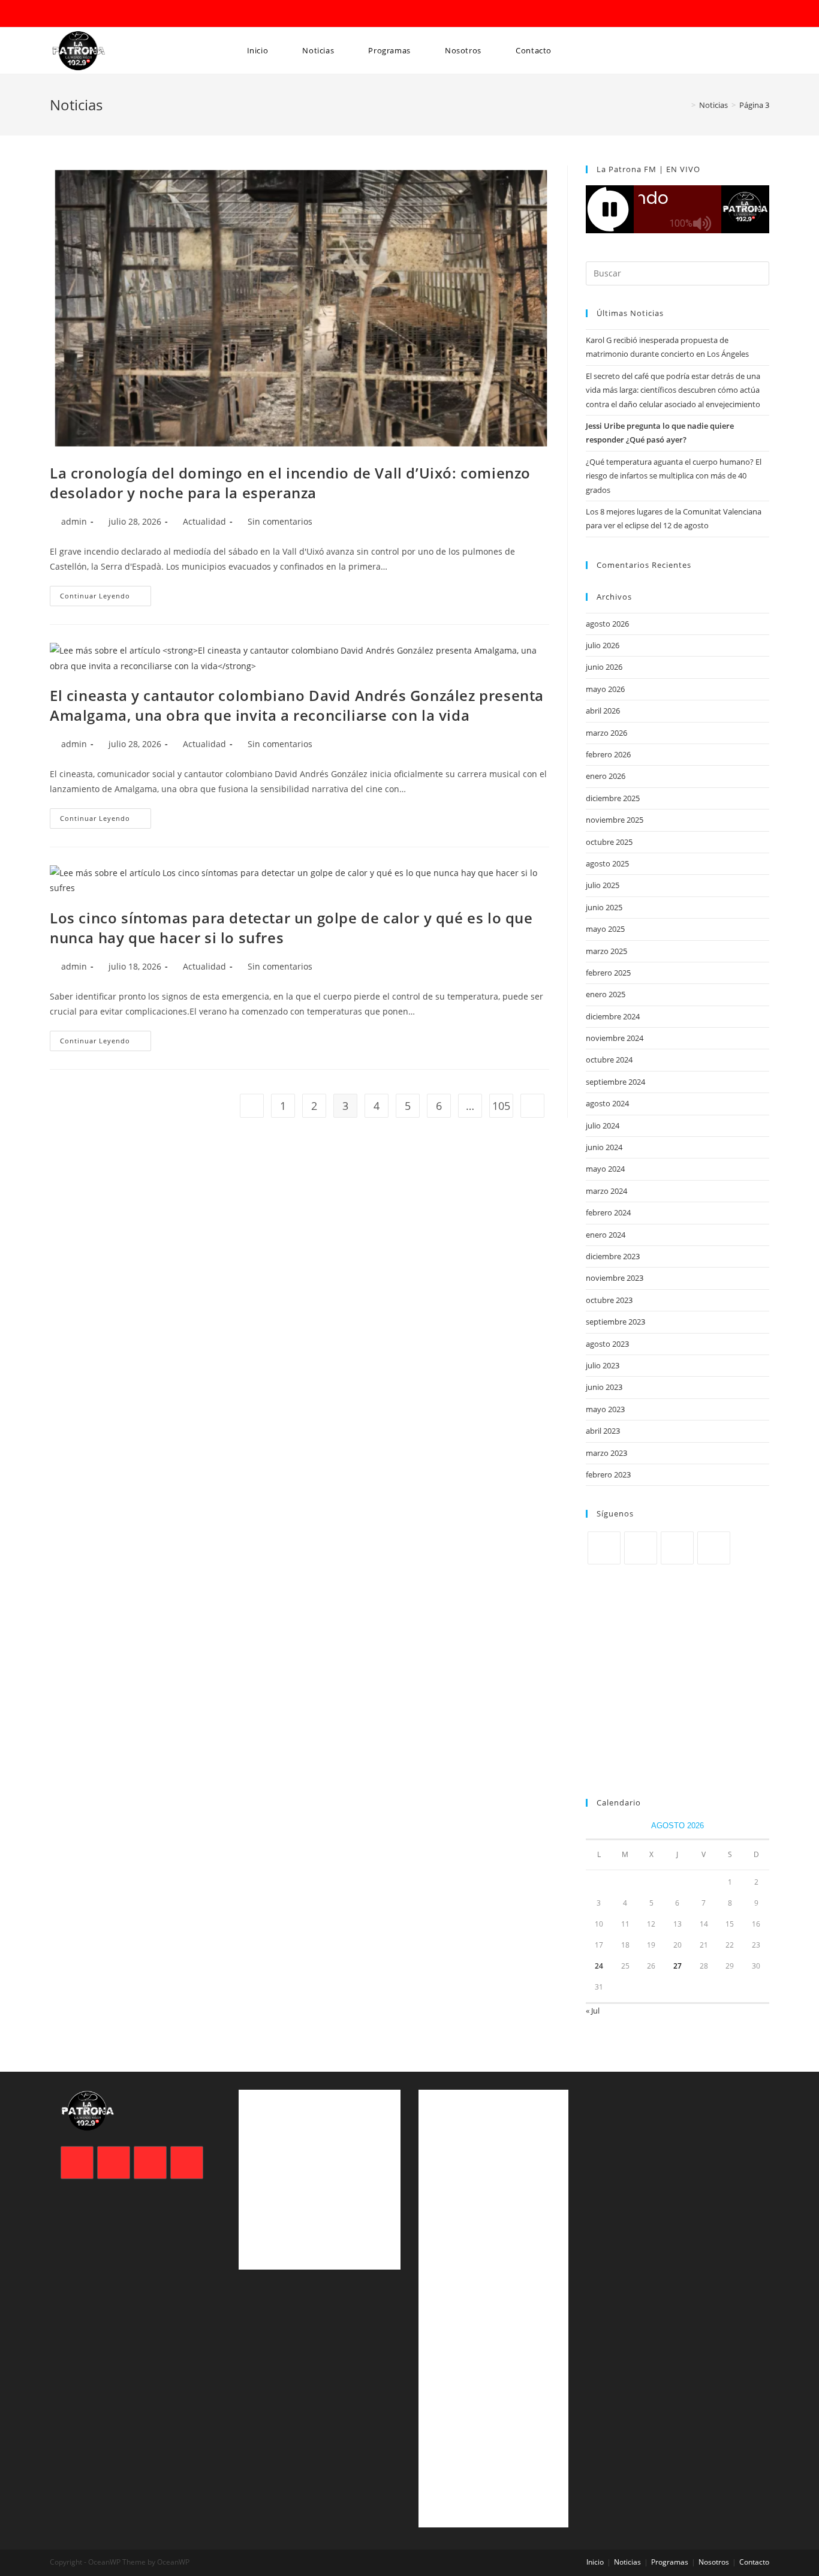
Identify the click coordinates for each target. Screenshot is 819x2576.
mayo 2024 (605, 1169)
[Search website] (243, 97)
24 (599, 1966)
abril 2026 (603, 711)
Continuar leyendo (106, 593)
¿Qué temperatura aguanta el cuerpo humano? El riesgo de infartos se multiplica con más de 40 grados (674, 476)
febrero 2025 (608, 973)
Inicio (595, 2562)
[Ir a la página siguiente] (532, 1106)
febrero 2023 (608, 1474)
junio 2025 (604, 907)
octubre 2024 (609, 1060)
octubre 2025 (609, 842)
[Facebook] (641, 1548)
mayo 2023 (605, 1409)
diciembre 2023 (613, 1256)
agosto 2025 (607, 863)
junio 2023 (604, 1387)
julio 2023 (603, 1365)
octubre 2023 (609, 1300)
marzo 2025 (606, 951)
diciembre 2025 (613, 798)
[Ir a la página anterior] (252, 1106)
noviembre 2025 (615, 820)
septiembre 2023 (615, 1322)
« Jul (593, 2011)
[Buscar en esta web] (678, 272)
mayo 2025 (605, 929)
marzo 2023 (606, 1453)
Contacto (754, 2562)
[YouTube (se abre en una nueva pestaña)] (105, 14)
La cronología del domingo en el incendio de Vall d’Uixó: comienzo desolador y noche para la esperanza (290, 483)
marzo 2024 (606, 1191)
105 (501, 1106)
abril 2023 (603, 1431)
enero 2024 (606, 1235)
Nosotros (714, 2562)
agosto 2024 (607, 1103)
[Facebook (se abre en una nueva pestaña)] (71, 14)
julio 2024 (603, 1126)
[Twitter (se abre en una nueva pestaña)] (56, 14)
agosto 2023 (607, 1344)
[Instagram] (677, 1548)
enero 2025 (606, 994)
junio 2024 (604, 1147)
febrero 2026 (608, 754)
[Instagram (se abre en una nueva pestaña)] (88, 14)
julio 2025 (603, 885)
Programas (670, 2562)
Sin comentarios (280, 521)
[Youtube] (714, 1548)
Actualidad (204, 521)
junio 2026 (604, 667)
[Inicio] (685, 105)
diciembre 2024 (613, 1016)
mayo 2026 (605, 689)
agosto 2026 (607, 624)
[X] (604, 1548)
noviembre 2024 (615, 1038)
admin (74, 521)
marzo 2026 (606, 733)
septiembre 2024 (615, 1082)
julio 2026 (603, 645)
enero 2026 (606, 776)
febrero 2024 (608, 1212)
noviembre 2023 (615, 1278)
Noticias (627, 2562)
